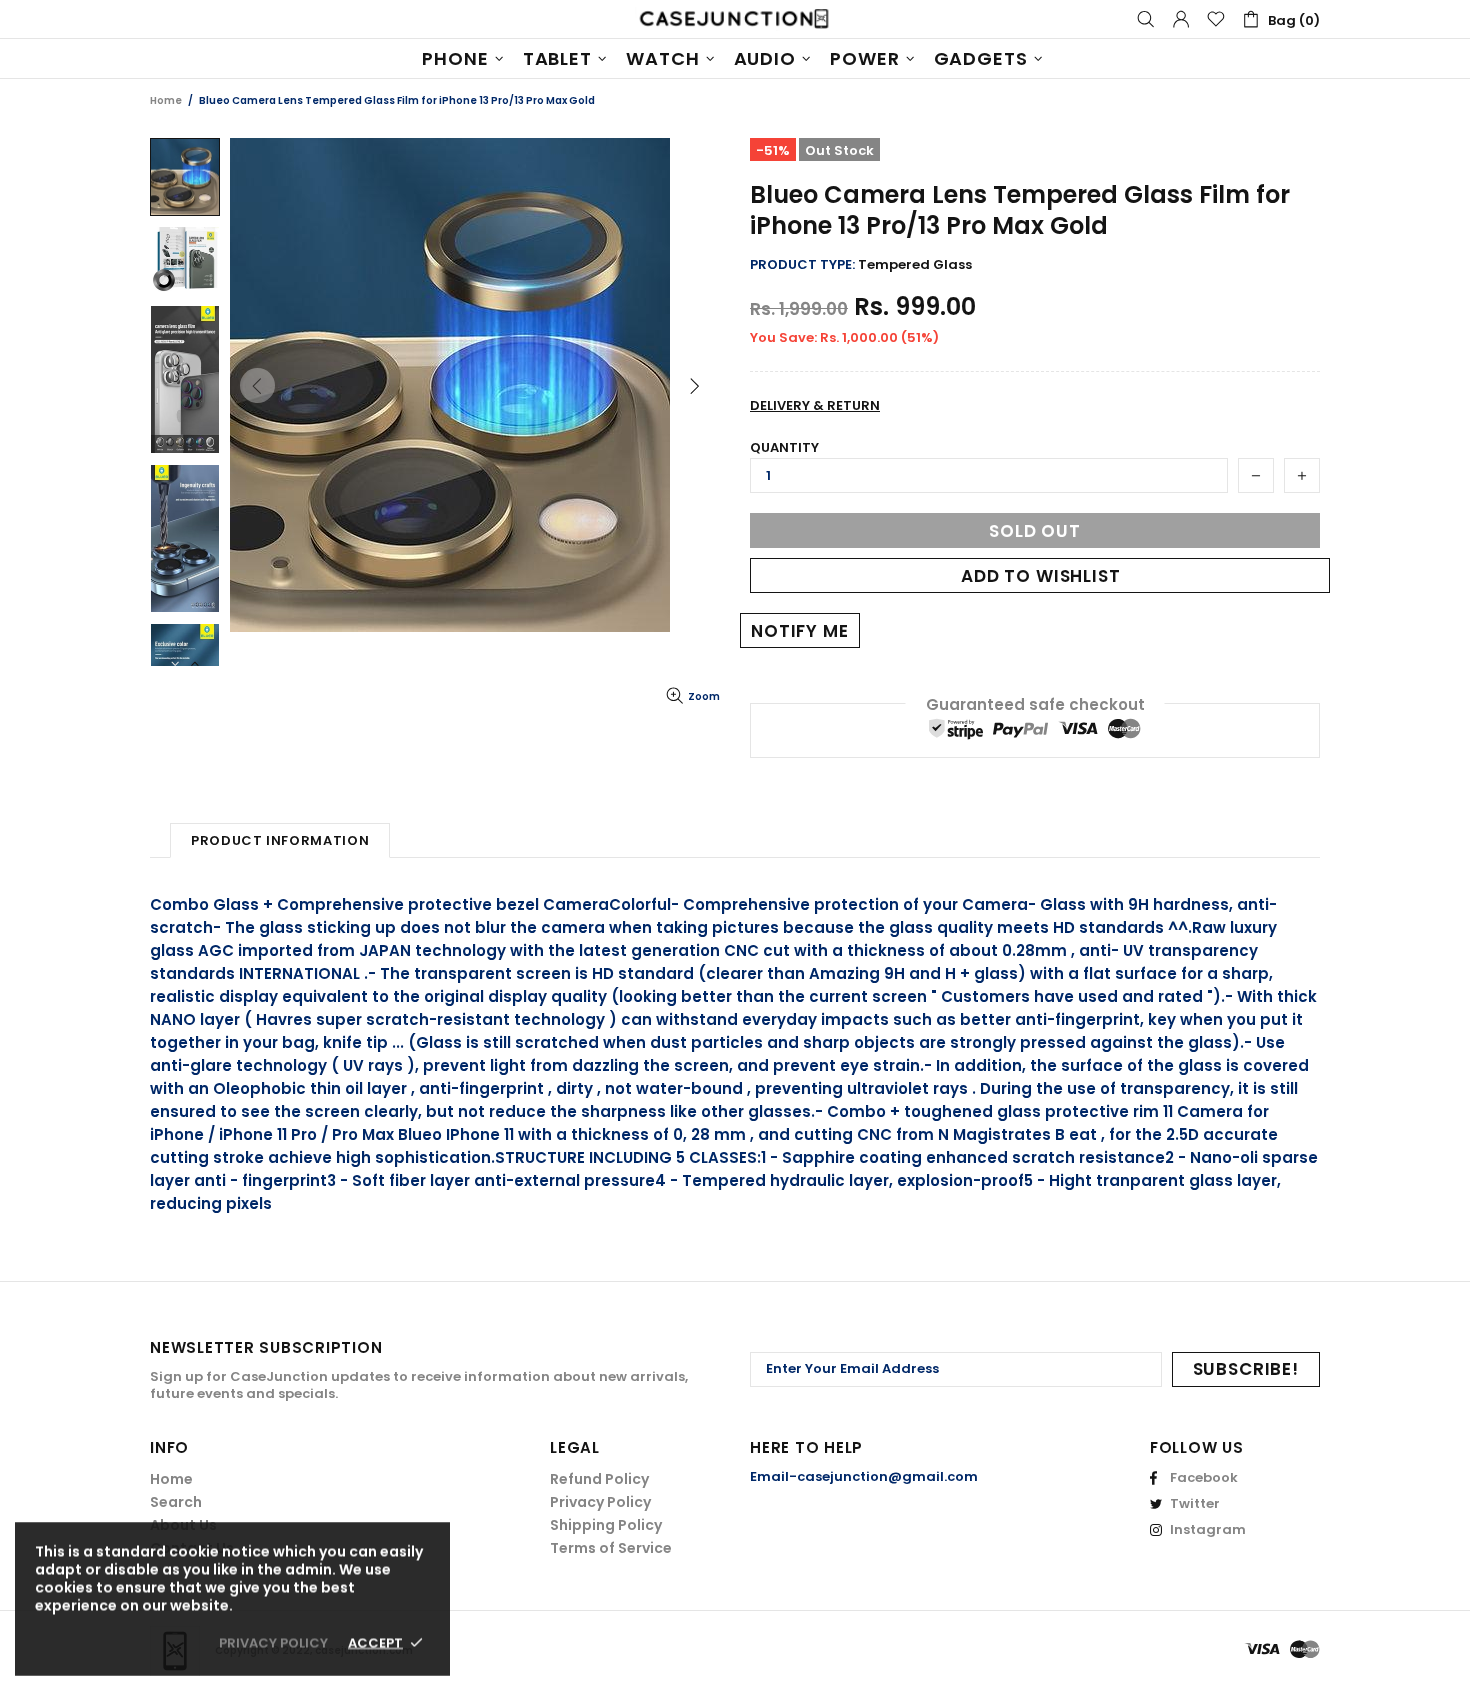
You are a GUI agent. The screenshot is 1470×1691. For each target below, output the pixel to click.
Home (166, 101)
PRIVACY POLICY (273, 1642)
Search (176, 1502)
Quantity (784, 447)
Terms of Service (611, 1548)
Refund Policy (599, 1479)
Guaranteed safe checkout (1035, 704)
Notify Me (800, 631)
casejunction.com (735, 19)
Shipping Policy (606, 1525)
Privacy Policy (600, 1502)
